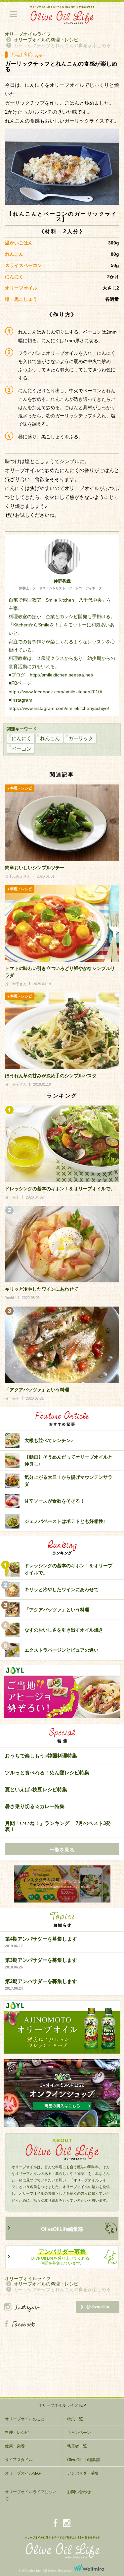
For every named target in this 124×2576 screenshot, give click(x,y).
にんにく (21, 738)
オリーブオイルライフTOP (62, 2405)
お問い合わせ (79, 2492)
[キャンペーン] (62, 1884)
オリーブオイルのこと (25, 2419)
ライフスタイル (19, 2460)
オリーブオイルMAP (23, 2473)
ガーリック (81, 738)
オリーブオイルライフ (28, 34)
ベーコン (21, 749)
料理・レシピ (17, 2433)
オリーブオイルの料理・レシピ (46, 40)
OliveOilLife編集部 (62, 2229)
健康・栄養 (15, 2446)
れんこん (50, 738)
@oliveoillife (98, 2307)
